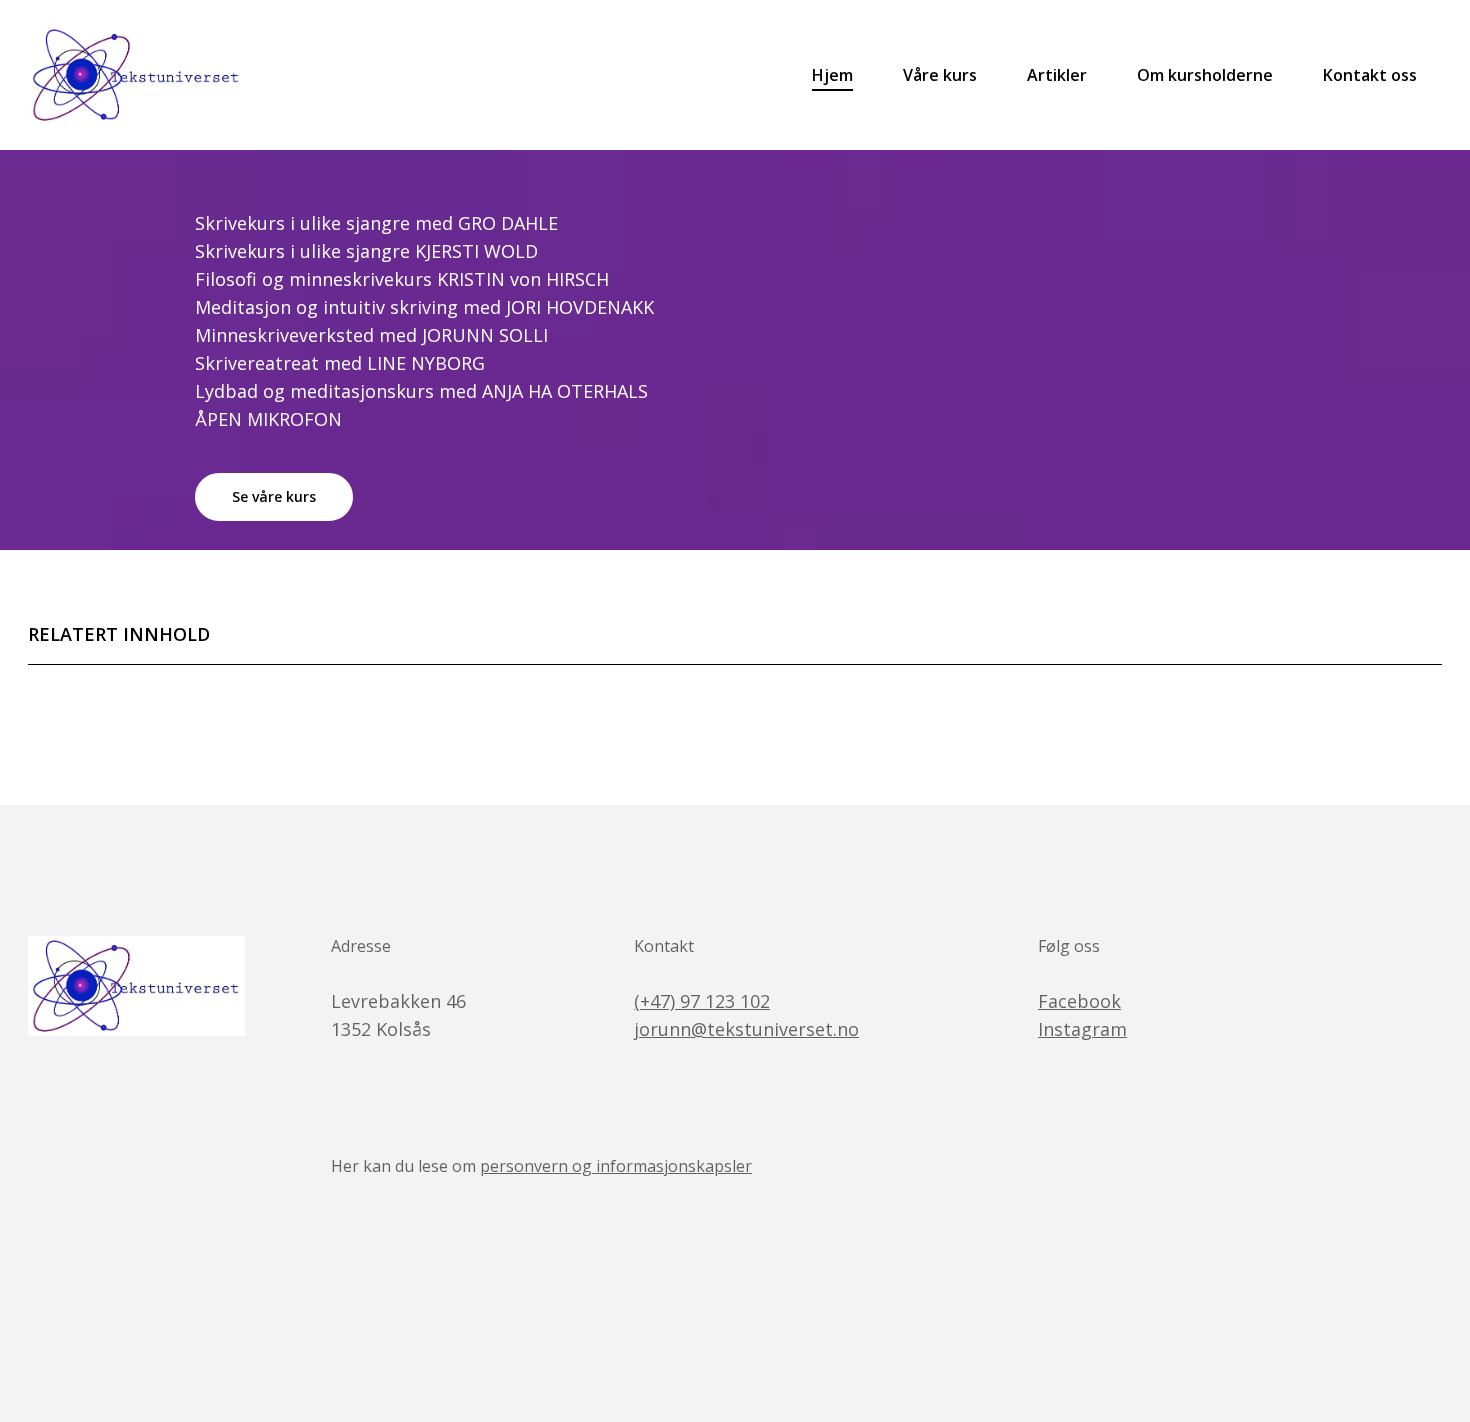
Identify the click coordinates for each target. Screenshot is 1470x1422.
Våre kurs (940, 75)
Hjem (832, 75)
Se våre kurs (274, 496)
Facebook (1079, 1001)
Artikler (1057, 75)
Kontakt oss (1370, 75)
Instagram (1082, 1029)
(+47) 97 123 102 (702, 1001)
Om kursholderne (1205, 75)
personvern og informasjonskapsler (616, 1166)
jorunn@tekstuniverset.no (746, 1029)
